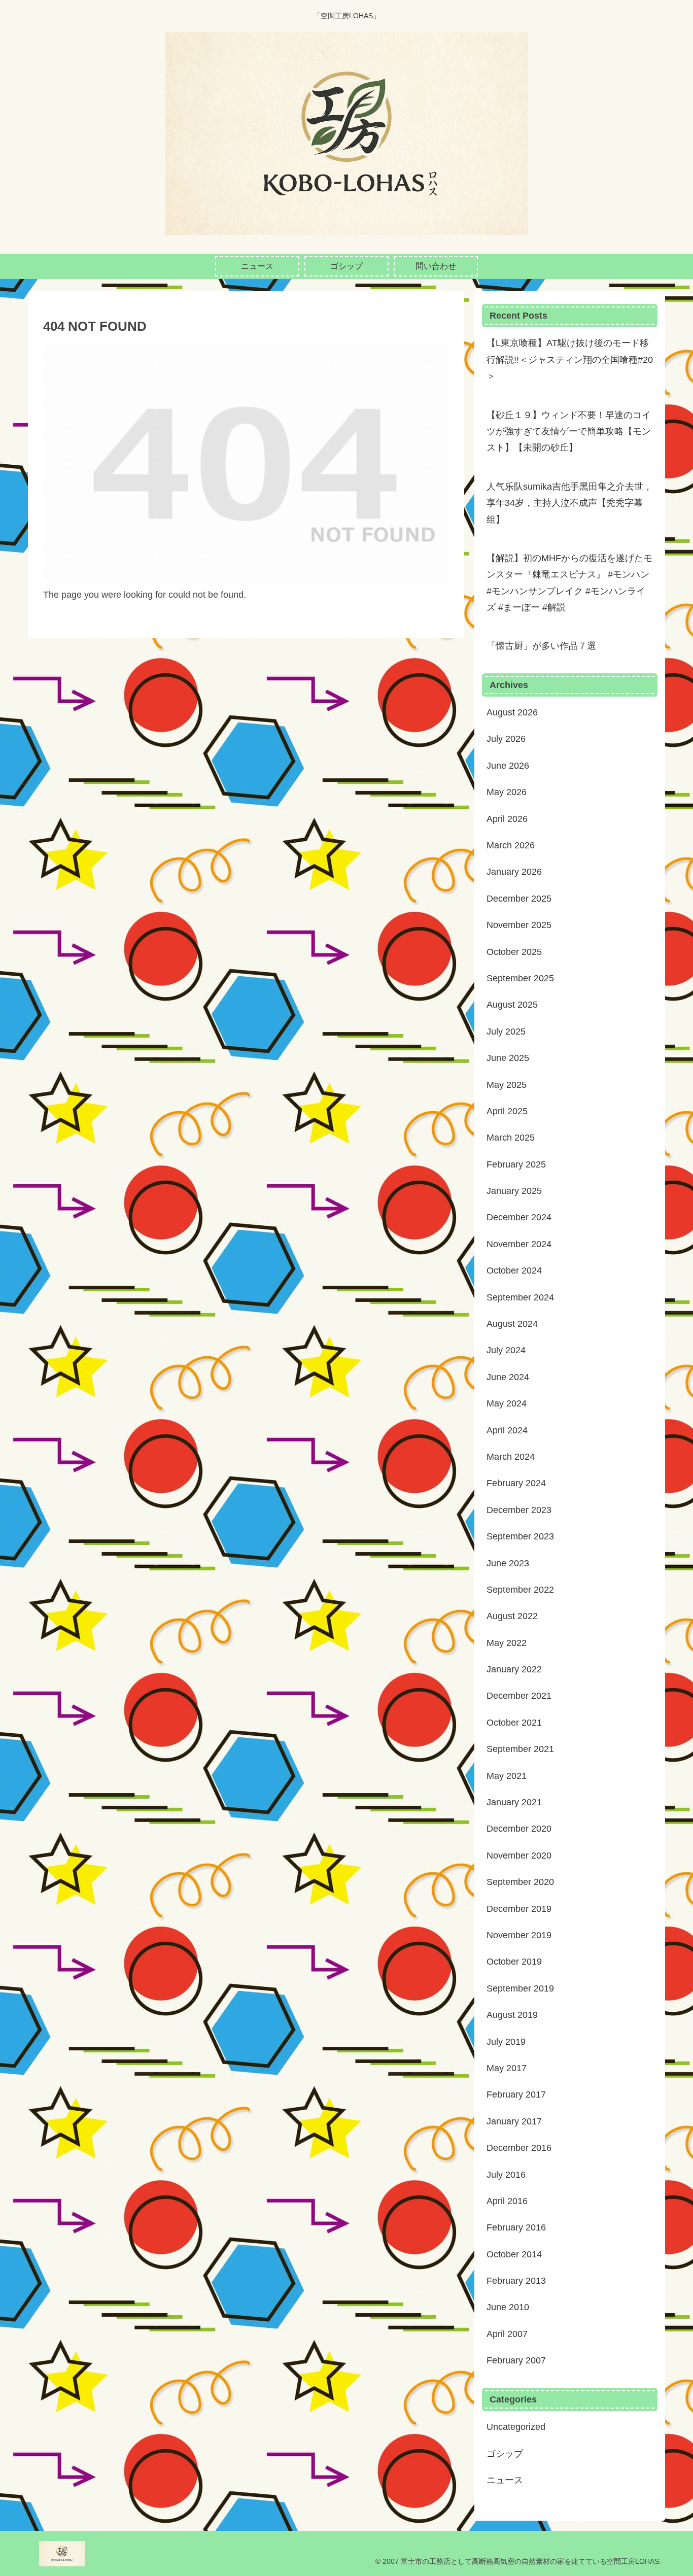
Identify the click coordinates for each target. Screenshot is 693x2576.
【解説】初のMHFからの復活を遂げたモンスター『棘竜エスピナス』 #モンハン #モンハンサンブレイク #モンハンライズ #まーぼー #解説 (569, 583)
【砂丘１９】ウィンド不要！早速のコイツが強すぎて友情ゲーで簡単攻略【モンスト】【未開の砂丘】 (569, 432)
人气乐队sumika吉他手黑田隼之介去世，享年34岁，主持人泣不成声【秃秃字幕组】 (569, 503)
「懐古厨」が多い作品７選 (541, 646)
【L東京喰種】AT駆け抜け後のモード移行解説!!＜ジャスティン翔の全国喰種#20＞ (570, 359)
